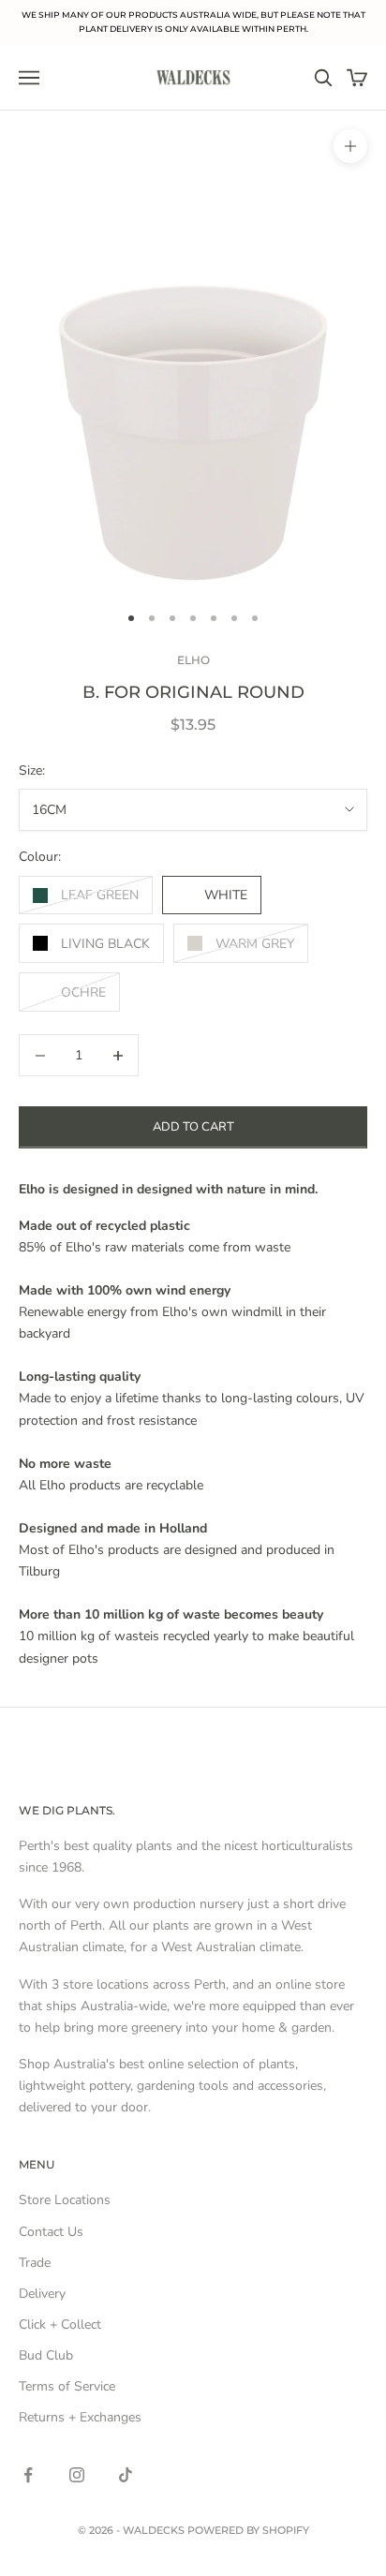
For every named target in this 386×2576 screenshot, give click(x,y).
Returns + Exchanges (80, 2417)
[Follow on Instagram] (77, 2475)
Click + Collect (60, 2324)
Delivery (42, 2294)
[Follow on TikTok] (126, 2475)
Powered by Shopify (248, 2530)
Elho (193, 660)
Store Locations (65, 2200)
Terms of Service (67, 2386)
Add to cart (193, 1127)
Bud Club (46, 2355)
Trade (35, 2263)
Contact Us (51, 2232)
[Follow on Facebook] (28, 2475)
